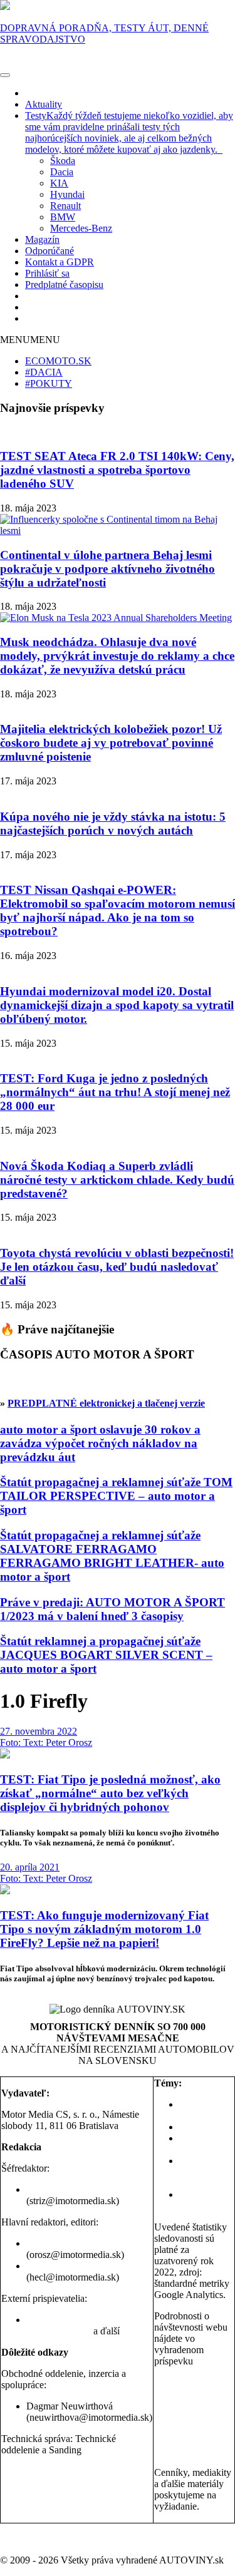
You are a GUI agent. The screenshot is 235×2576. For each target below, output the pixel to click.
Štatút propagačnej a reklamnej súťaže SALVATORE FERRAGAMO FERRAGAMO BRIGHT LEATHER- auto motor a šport (112, 1556)
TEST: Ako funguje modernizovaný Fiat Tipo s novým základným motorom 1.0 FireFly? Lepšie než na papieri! (104, 1929)
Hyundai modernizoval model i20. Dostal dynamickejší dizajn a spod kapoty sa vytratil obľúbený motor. (117, 1005)
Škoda (63, 161)
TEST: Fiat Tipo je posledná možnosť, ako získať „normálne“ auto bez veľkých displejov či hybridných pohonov (110, 1793)
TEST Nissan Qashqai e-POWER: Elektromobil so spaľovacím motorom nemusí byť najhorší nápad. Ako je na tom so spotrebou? (118, 911)
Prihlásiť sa (47, 273)
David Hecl (49, 2266)
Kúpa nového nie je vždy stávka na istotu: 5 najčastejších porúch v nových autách (113, 824)
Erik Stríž (45, 2189)
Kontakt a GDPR (60, 262)
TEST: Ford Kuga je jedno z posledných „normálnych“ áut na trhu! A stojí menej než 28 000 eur (115, 1092)
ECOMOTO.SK (58, 361)
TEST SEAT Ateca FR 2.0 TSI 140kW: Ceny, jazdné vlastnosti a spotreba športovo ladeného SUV (117, 470)
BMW (63, 217)
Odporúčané (50, 251)
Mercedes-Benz (81, 228)
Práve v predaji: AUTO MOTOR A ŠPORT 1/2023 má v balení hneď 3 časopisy (112, 1609)
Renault (65, 206)
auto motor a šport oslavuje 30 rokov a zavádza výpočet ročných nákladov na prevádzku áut (100, 1443)
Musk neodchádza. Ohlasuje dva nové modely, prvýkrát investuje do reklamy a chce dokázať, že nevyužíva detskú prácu (117, 656)
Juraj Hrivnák (53, 2320)
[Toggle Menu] (5, 75)
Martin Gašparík (59, 2331)
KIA (59, 183)
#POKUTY (49, 383)
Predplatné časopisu (64, 285)
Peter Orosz (50, 2243)
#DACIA (44, 372)
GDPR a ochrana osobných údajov (70, 2471)
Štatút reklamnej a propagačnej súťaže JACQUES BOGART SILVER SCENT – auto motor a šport (106, 1655)
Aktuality (44, 104)
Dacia (62, 172)
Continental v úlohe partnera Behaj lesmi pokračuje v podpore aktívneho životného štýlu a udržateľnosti (107, 569)
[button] (30, 340)
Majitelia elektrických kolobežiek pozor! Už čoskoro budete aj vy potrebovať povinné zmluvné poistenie (111, 743)
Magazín (42, 239)
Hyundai (67, 194)
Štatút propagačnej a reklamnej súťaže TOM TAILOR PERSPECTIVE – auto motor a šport (116, 1496)
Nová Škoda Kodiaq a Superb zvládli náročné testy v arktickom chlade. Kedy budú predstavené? (117, 1180)
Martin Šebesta (115, 2320)
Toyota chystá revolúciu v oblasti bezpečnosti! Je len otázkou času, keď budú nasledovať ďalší (117, 1267)
